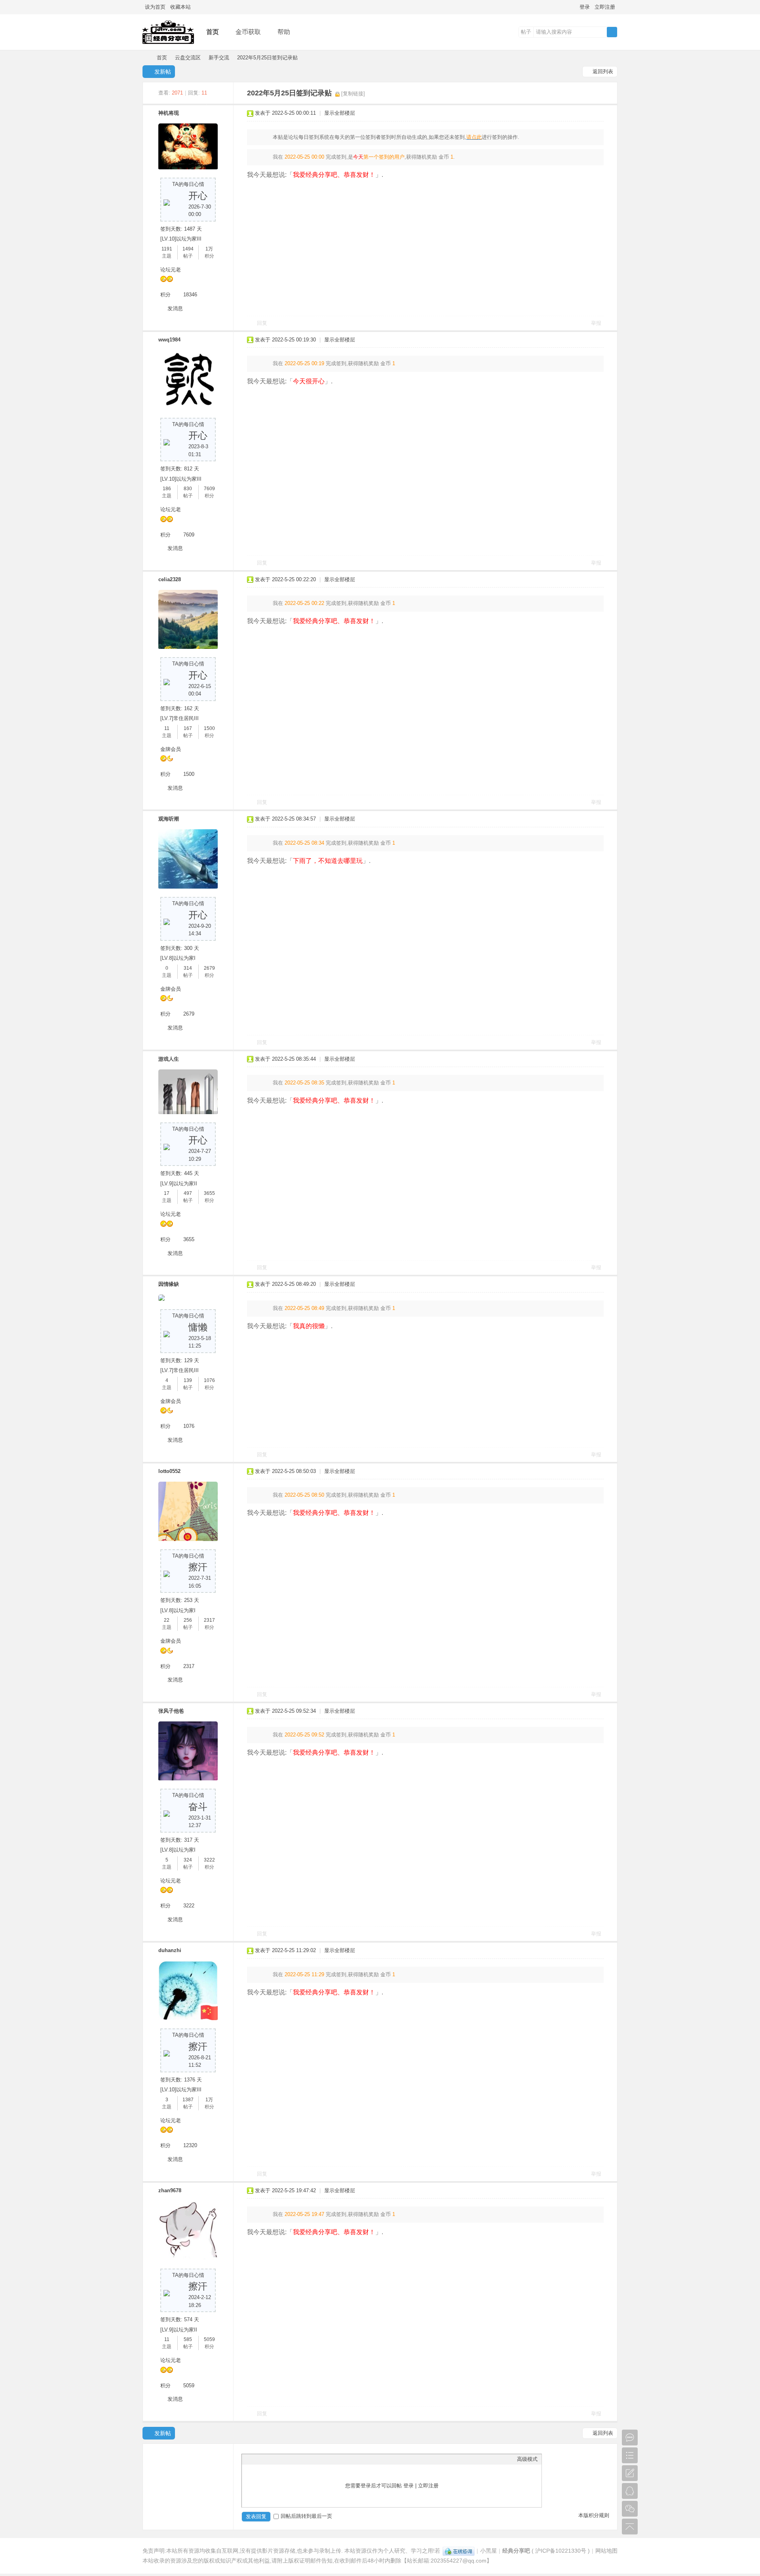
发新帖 (163, 72)
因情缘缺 (169, 1284)
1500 (209, 728)
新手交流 (219, 58)
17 (167, 1193)
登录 (585, 7)
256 (188, 1620)
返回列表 (603, 71)
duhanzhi (170, 1950)
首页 (213, 32)
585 (188, 2339)
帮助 (284, 32)
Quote (285, 2459)
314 (188, 968)
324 (188, 1860)
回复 (262, 323)
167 (188, 728)
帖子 (526, 32)
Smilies (305, 2459)
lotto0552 (169, 1471)
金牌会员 (171, 749)
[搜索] (612, 32)
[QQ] (459, 2551)
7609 (209, 489)
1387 (188, 2100)
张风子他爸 (171, 1711)
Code (295, 2459)
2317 (209, 1620)
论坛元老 (171, 270)
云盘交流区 (188, 58)
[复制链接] (353, 94)
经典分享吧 (146, 58)
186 (167, 489)
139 (188, 1380)
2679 (209, 968)
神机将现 (169, 113)
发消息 (175, 308)
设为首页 (155, 7)
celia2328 (170, 579)
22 (167, 1620)
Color (256, 2459)
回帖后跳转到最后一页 (306, 2516)
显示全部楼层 (340, 113)
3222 (209, 1860)
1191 (167, 249)
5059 (209, 2339)
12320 (190, 2145)
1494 (188, 249)
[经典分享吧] (168, 44)
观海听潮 (169, 819)
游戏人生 (169, 1059)
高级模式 (527, 2459)
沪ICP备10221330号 (561, 2551)
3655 (209, 1193)
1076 (209, 1380)
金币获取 (248, 32)
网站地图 (606, 2551)
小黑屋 (488, 2551)
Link (275, 2459)
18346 (190, 295)
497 (188, 1193)
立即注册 (605, 7)
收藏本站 (180, 7)
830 (188, 489)
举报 (596, 323)
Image (266, 2459)
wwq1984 (169, 340)
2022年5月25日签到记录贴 (267, 58)
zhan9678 (170, 2190)
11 (167, 728)
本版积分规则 (594, 2515)
